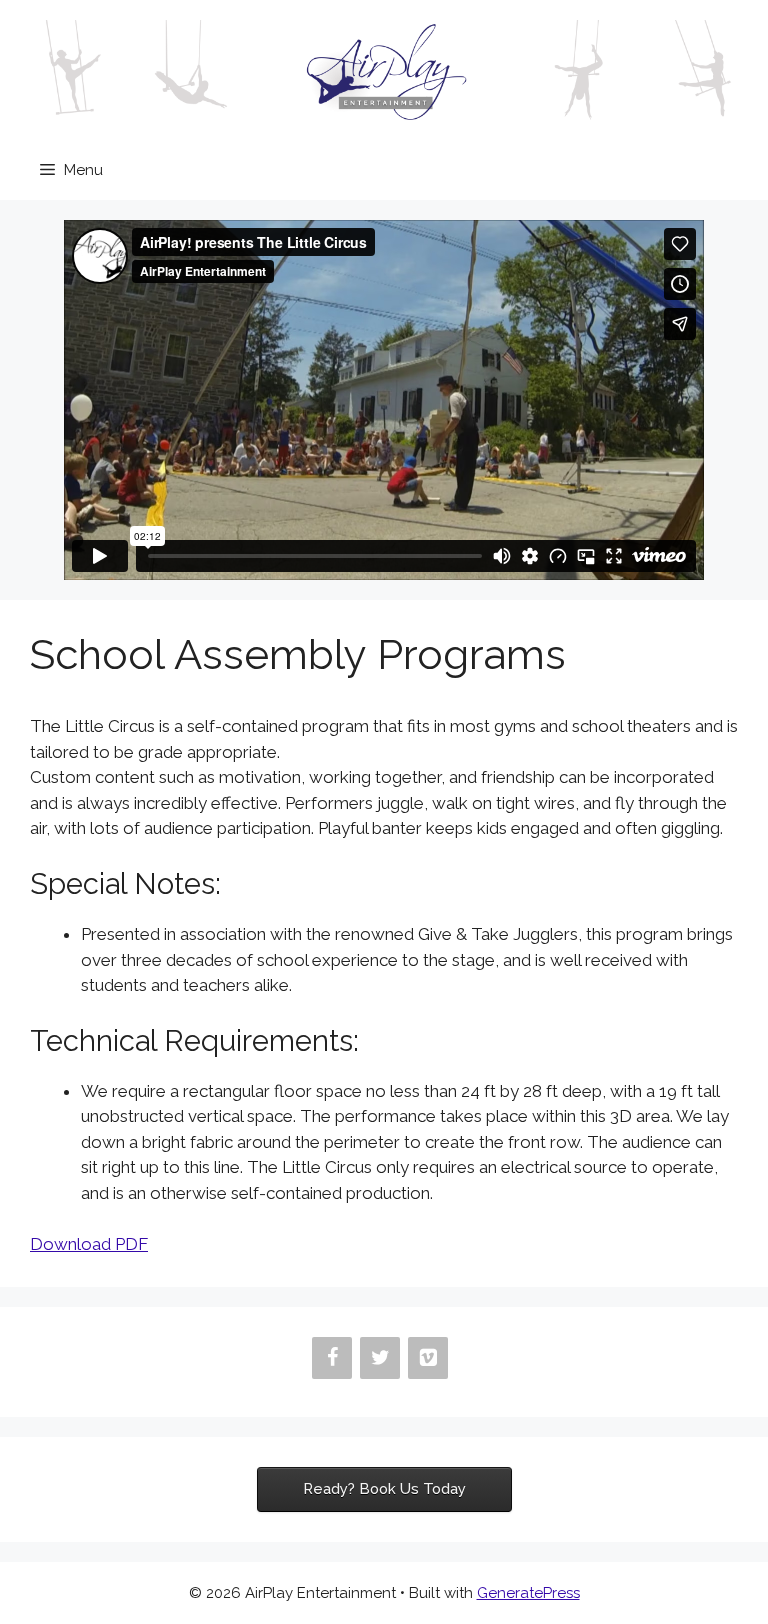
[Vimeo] (428, 1358)
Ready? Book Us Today (384, 1488)
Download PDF (89, 1244)
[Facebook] (332, 1358)
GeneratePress (528, 1593)
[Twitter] (380, 1358)
